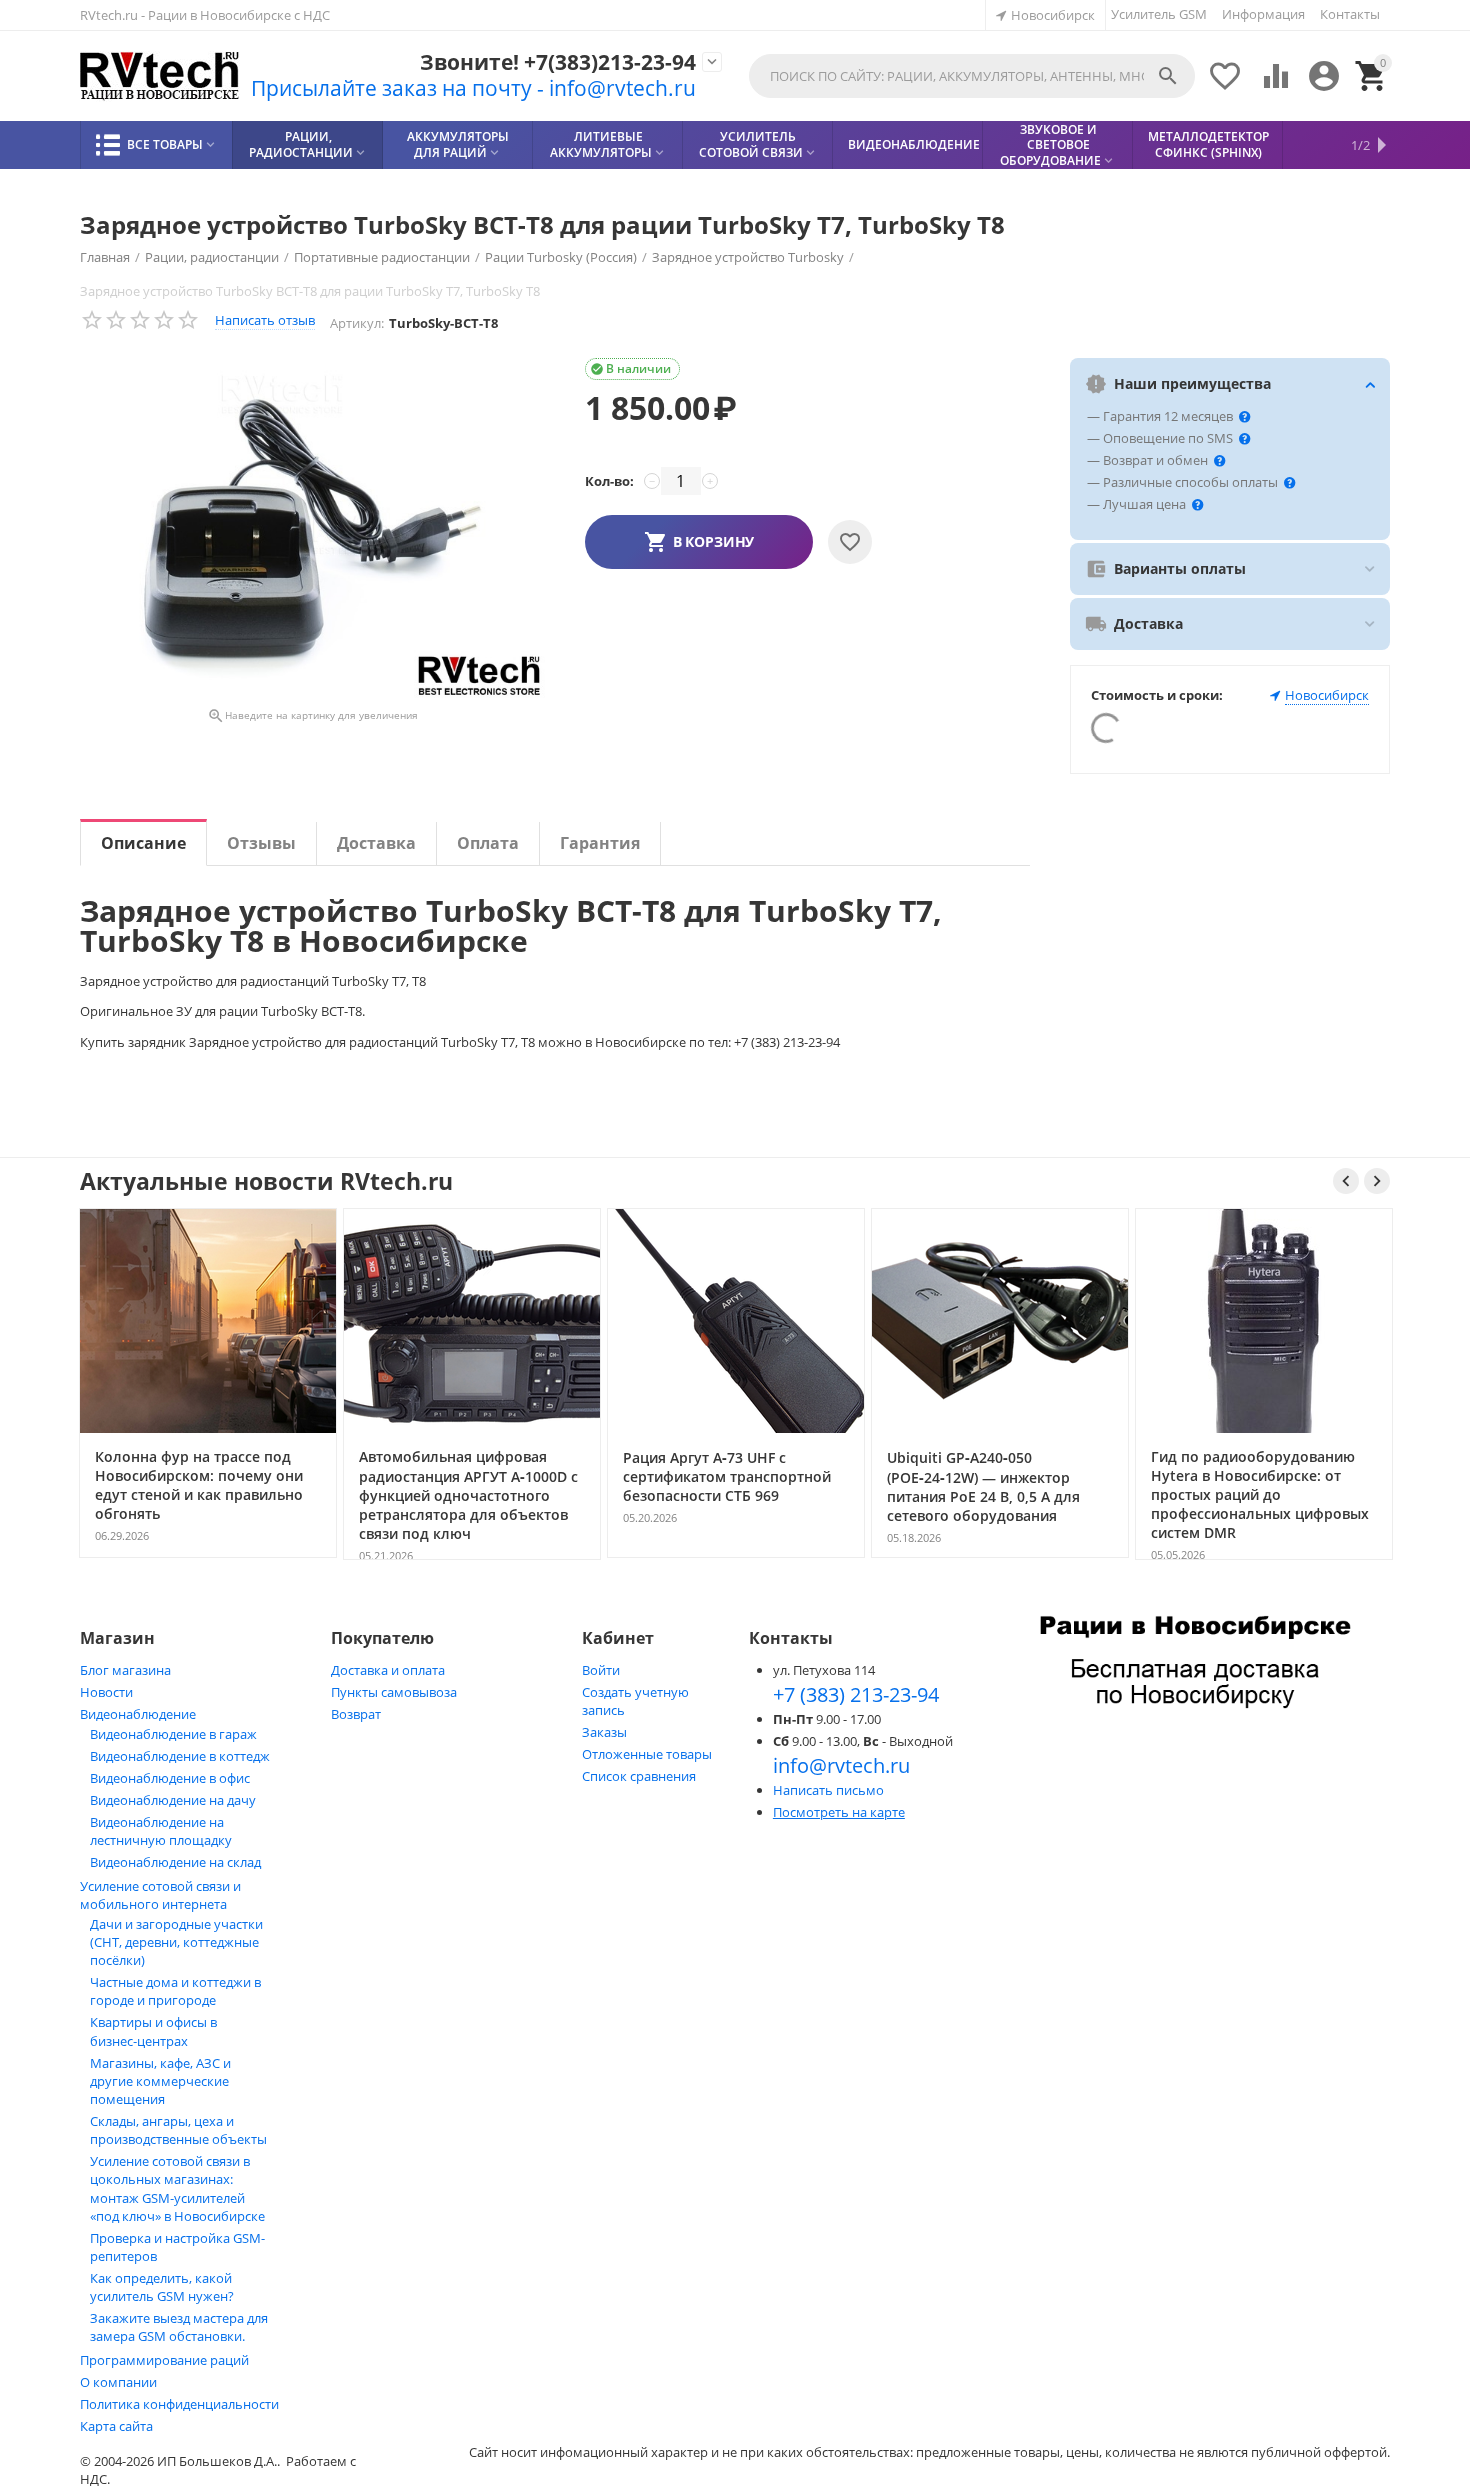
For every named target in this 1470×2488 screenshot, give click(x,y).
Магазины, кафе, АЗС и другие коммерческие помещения (160, 2081)
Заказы (604, 1732)
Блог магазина (125, 1670)
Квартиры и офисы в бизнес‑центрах (153, 2031)
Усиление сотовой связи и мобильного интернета (160, 1895)
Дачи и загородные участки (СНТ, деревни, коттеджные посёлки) (176, 1942)
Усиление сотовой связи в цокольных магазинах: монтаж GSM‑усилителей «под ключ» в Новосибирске (177, 2188)
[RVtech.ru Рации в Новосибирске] (160, 76)
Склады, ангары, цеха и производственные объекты (178, 2130)
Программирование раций (164, 2360)
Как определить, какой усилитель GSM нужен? (162, 2287)
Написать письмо (828, 1790)
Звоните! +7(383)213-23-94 (558, 62)
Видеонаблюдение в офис (170, 1778)
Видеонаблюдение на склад (175, 1862)
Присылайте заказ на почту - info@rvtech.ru (473, 88)
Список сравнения (639, 1776)
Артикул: (357, 323)
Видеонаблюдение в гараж (173, 1734)
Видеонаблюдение (138, 1714)
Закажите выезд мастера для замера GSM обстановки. (179, 2327)
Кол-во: (609, 481)
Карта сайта (116, 2426)
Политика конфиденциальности (179, 2404)
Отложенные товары (647, 1754)
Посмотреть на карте (839, 1812)
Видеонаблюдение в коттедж (180, 1756)
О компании (118, 2382)
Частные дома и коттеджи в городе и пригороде (175, 1991)
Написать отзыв (265, 320)
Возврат (356, 1714)
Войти (601, 1670)
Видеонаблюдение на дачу (173, 1800)
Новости (106, 1692)
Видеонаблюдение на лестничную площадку (161, 1831)
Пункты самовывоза (394, 1692)
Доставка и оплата (388, 1670)
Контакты (1350, 14)
